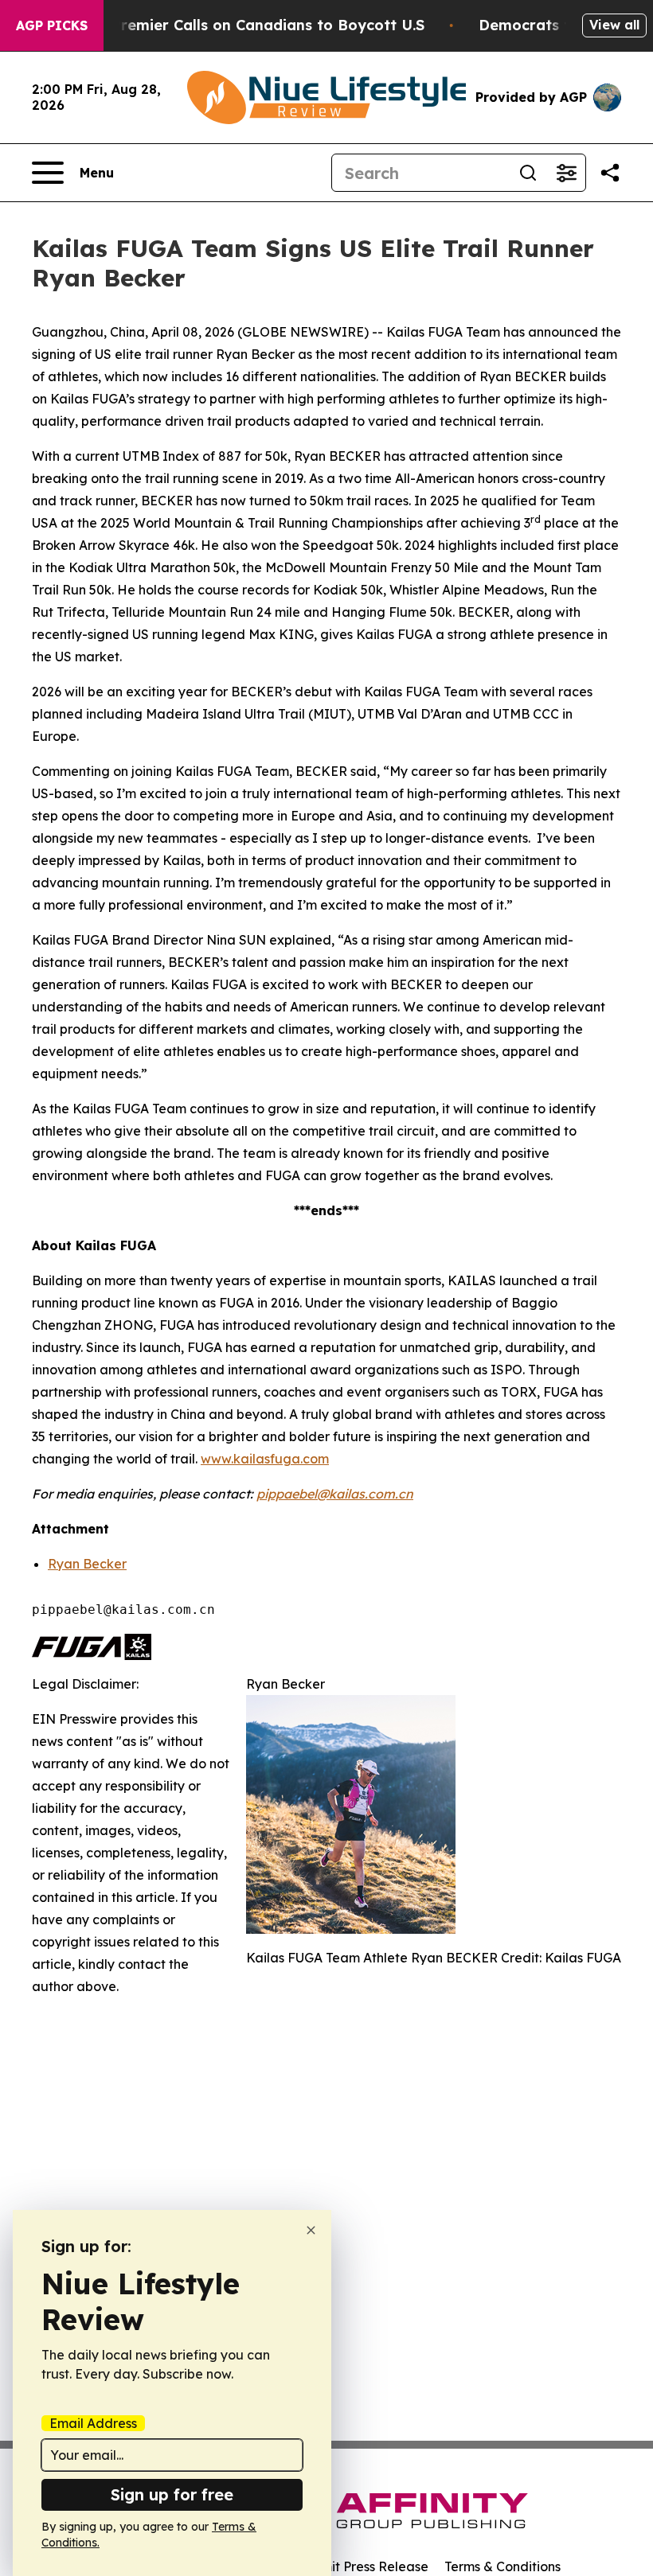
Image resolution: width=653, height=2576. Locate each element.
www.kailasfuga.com (265, 1459)
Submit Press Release (363, 2566)
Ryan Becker (87, 1564)
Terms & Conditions (502, 2566)
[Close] (311, 2230)
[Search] (528, 173)
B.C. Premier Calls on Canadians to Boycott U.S (252, 25)
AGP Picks (52, 25)
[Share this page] (610, 173)
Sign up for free (172, 2494)
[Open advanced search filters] (566, 173)
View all (614, 25)
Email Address (93, 2423)
